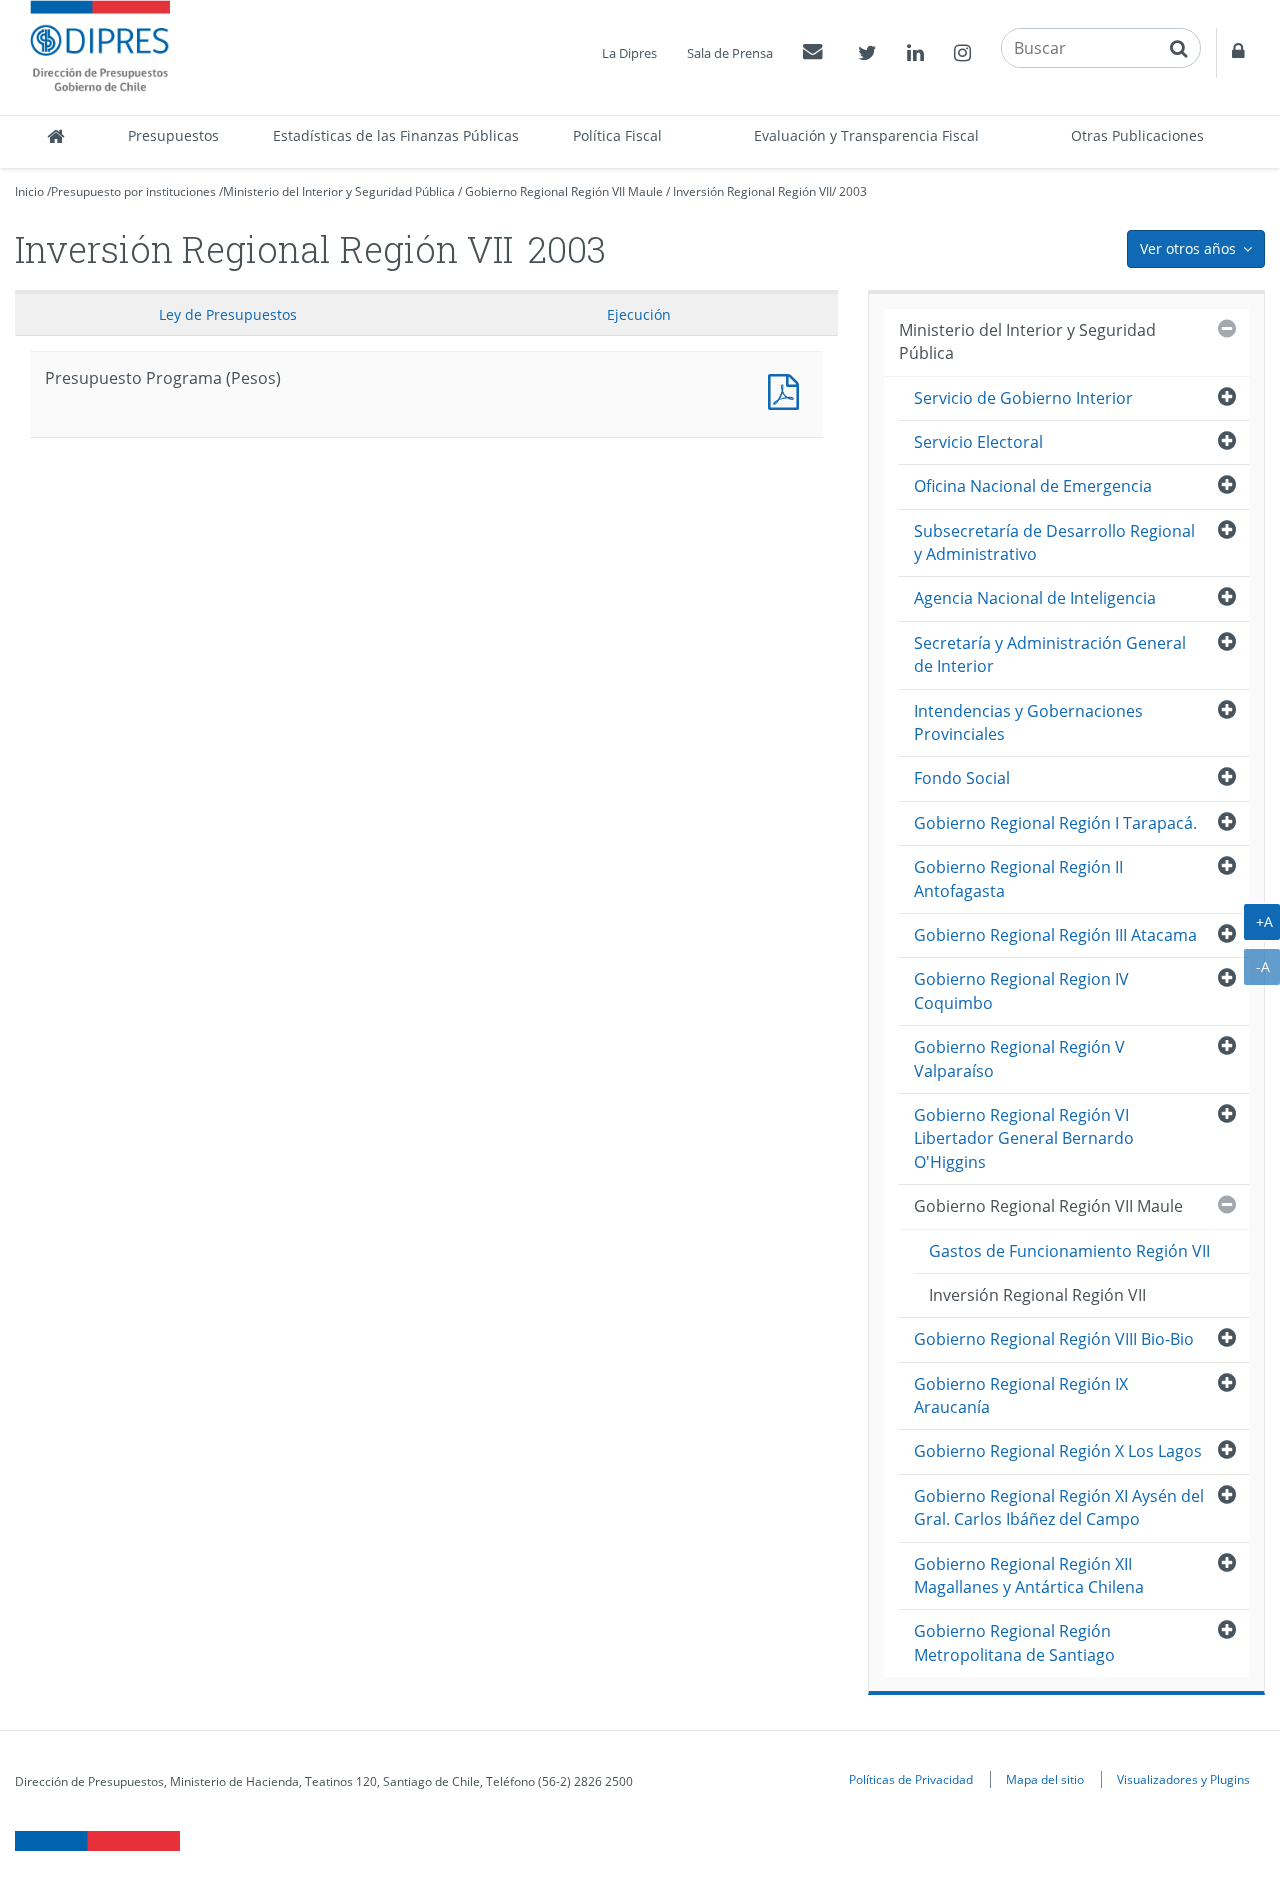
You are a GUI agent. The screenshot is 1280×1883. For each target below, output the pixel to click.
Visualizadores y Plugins (1183, 1779)
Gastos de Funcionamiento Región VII (1069, 1251)
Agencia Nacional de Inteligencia (1035, 598)
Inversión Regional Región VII (752, 191)
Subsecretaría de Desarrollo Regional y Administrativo (1054, 542)
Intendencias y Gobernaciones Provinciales (1028, 722)
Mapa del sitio (1045, 1779)
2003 (853, 191)
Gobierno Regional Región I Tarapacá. (1055, 823)
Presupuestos (173, 135)
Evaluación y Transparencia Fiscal (866, 135)
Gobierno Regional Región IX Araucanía (1021, 1395)
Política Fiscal (617, 135)
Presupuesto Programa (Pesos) (788, 389)
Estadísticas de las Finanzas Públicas (396, 135)
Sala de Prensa (730, 53)
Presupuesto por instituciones (133, 191)
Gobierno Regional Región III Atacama (1055, 935)
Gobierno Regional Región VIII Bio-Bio (1054, 1339)
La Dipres (629, 53)
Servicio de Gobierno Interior (1023, 398)
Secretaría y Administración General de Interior (1050, 654)
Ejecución (639, 314)
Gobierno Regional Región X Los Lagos (1058, 1451)
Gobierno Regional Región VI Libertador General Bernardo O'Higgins (1024, 1138)
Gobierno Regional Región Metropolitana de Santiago (1014, 1642)
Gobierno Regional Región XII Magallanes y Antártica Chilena (1029, 1575)
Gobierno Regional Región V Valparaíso (1019, 1058)
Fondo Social (962, 778)
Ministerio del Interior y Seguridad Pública (339, 191)
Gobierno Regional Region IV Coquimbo (1021, 990)
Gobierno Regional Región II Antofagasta (1018, 878)
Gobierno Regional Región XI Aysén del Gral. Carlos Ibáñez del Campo (1059, 1507)
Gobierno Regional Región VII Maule (564, 191)
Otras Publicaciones (1137, 135)
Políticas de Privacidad (911, 1779)
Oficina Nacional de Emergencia (1033, 486)
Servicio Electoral (978, 442)
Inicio (29, 191)
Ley (228, 314)
